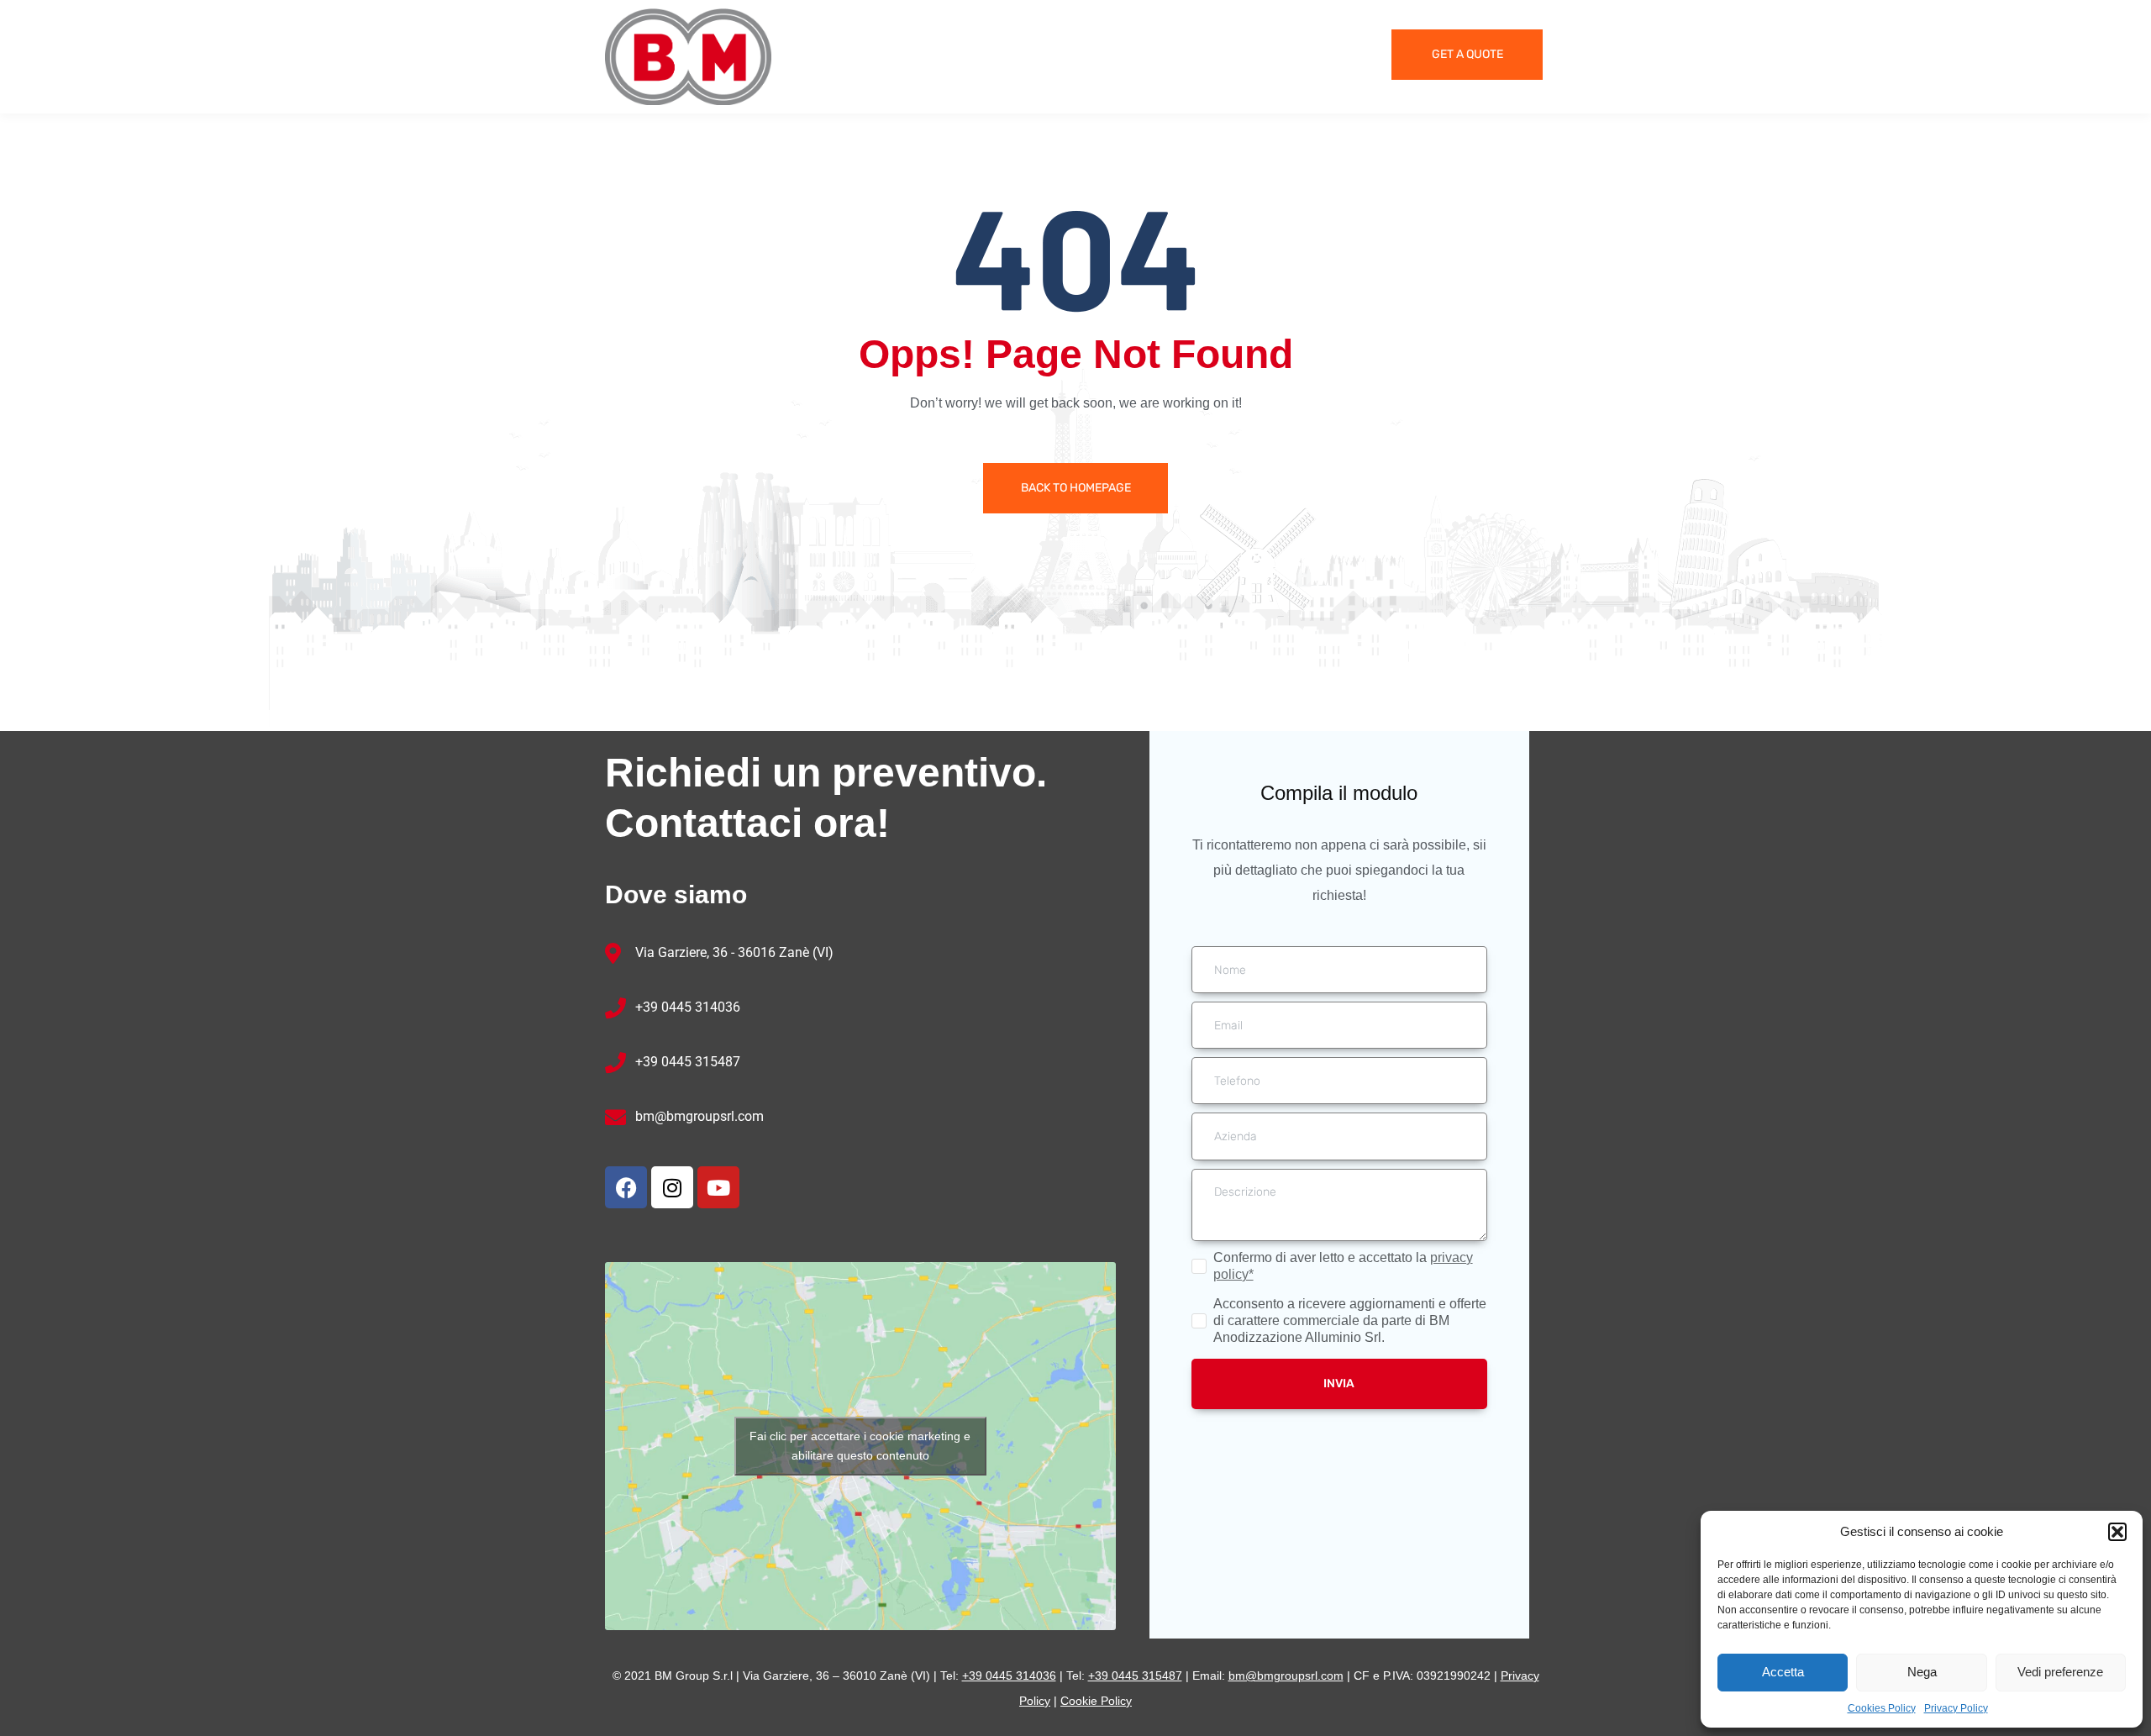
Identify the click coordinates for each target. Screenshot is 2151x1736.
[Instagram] (672, 1187)
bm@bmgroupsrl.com (699, 1116)
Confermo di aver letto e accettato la (1343, 1266)
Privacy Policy (1956, 1708)
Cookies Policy (1882, 1708)
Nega (1922, 1672)
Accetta (1783, 1672)
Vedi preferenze (2060, 1672)
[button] (2117, 1532)
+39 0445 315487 (688, 1062)
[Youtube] (718, 1187)
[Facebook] (626, 1187)
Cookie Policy (1096, 1701)
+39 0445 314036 (688, 1007)
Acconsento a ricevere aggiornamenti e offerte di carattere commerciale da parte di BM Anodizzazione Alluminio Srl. (1350, 1320)
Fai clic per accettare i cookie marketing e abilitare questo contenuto (860, 1446)
